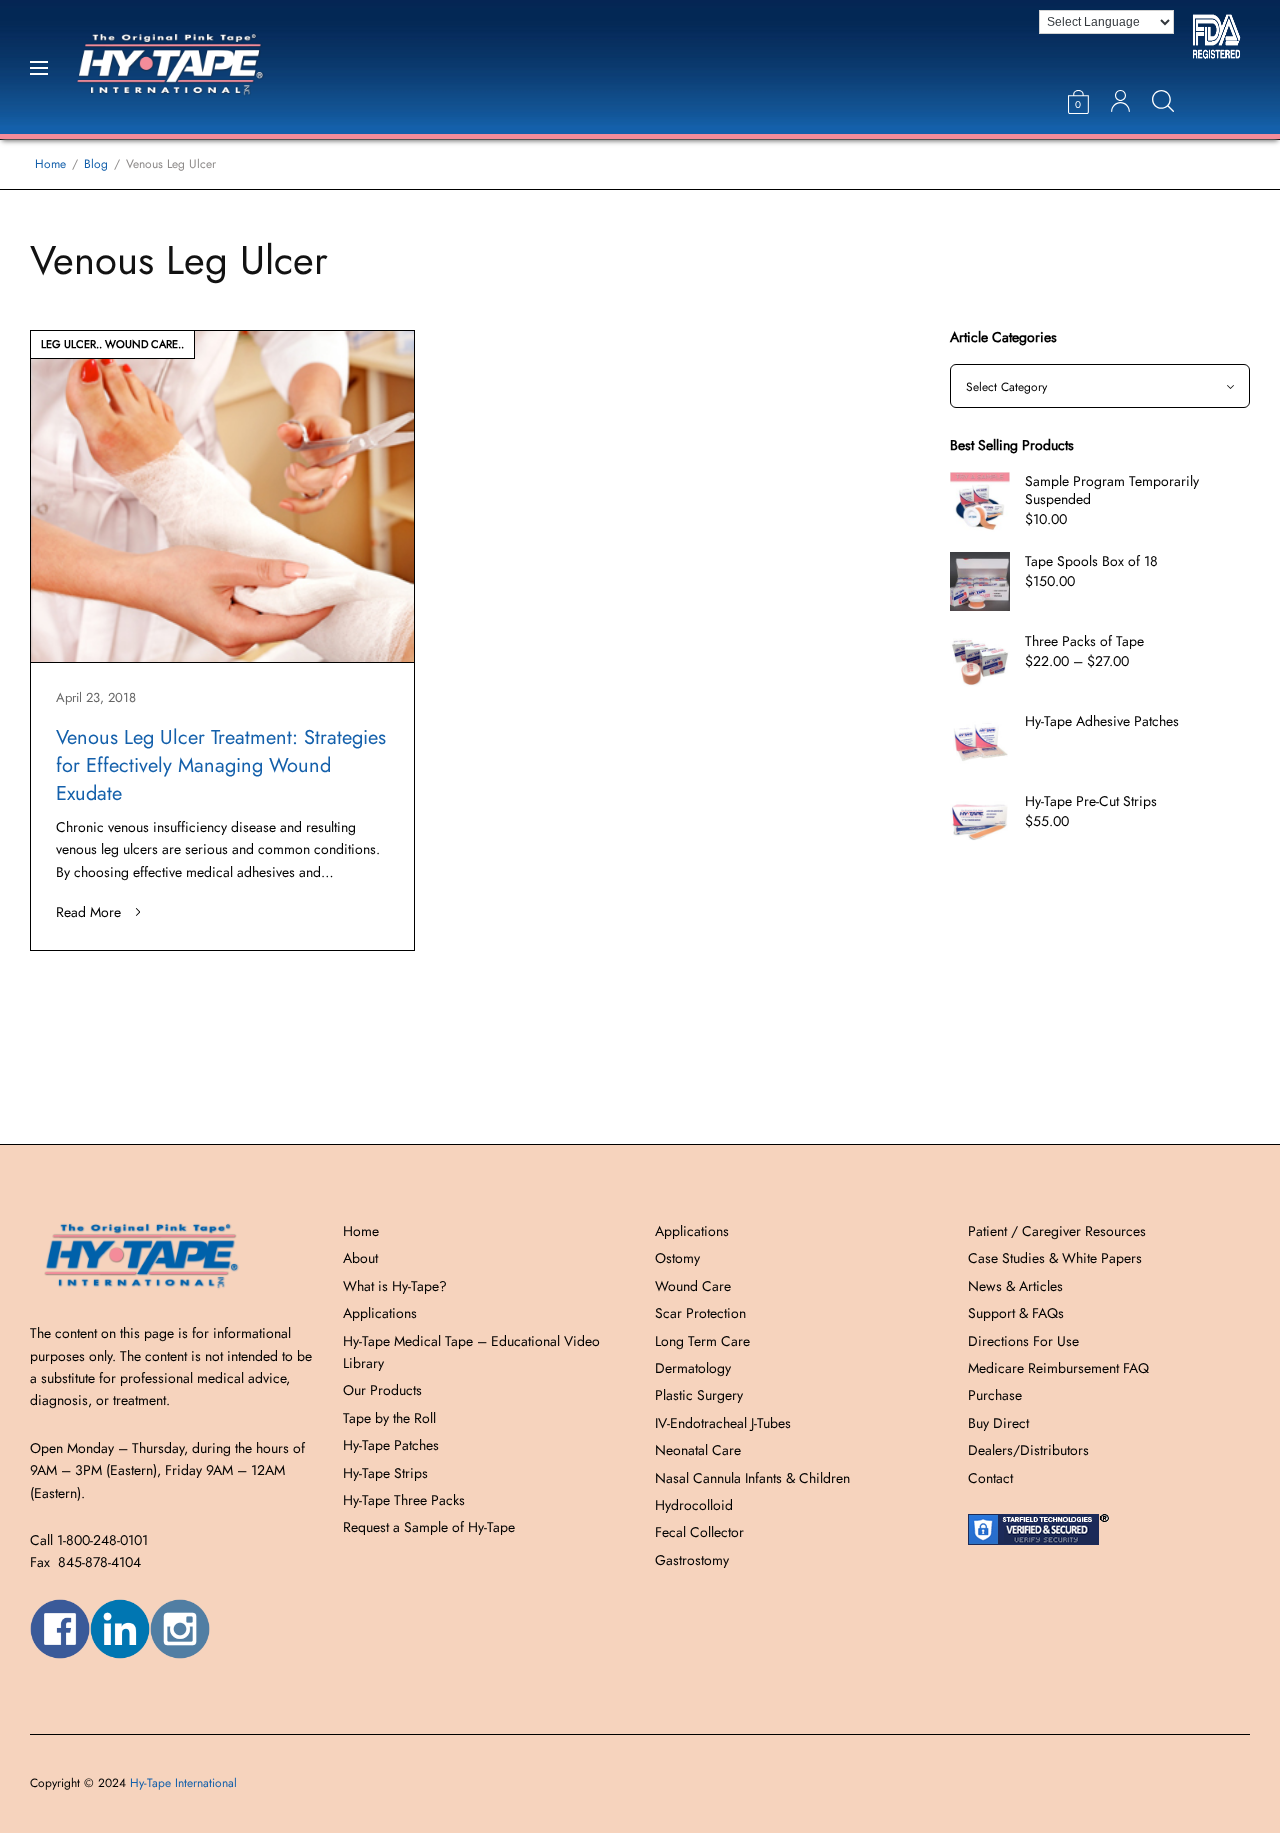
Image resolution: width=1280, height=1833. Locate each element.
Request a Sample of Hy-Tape (429, 1527)
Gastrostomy (692, 1560)
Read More (88, 912)
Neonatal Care (698, 1450)
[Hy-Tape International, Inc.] (195, 67)
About (360, 1258)
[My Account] (1120, 101)
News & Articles (1015, 1286)
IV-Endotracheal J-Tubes (723, 1423)
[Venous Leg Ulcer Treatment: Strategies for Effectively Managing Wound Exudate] (222, 496)
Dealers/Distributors (1028, 1450)
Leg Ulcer (68, 344)
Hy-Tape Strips (385, 1473)
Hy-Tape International (183, 1783)
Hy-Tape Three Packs (404, 1500)
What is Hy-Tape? (395, 1286)
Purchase (995, 1395)
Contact (990, 1478)
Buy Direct (998, 1423)
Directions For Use (1023, 1341)
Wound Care (141, 344)
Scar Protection (700, 1313)
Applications (380, 1313)
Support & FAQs (1016, 1313)
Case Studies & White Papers (1055, 1258)
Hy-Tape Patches (391, 1445)
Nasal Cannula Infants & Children (752, 1478)
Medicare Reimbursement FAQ (1058, 1368)
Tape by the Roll (389, 1418)
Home (361, 1231)
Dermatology (693, 1368)
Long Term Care (702, 1341)
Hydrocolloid (694, 1505)
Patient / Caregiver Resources (1057, 1231)
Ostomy (677, 1258)
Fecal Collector (699, 1532)
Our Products (382, 1390)
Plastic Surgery (699, 1395)
